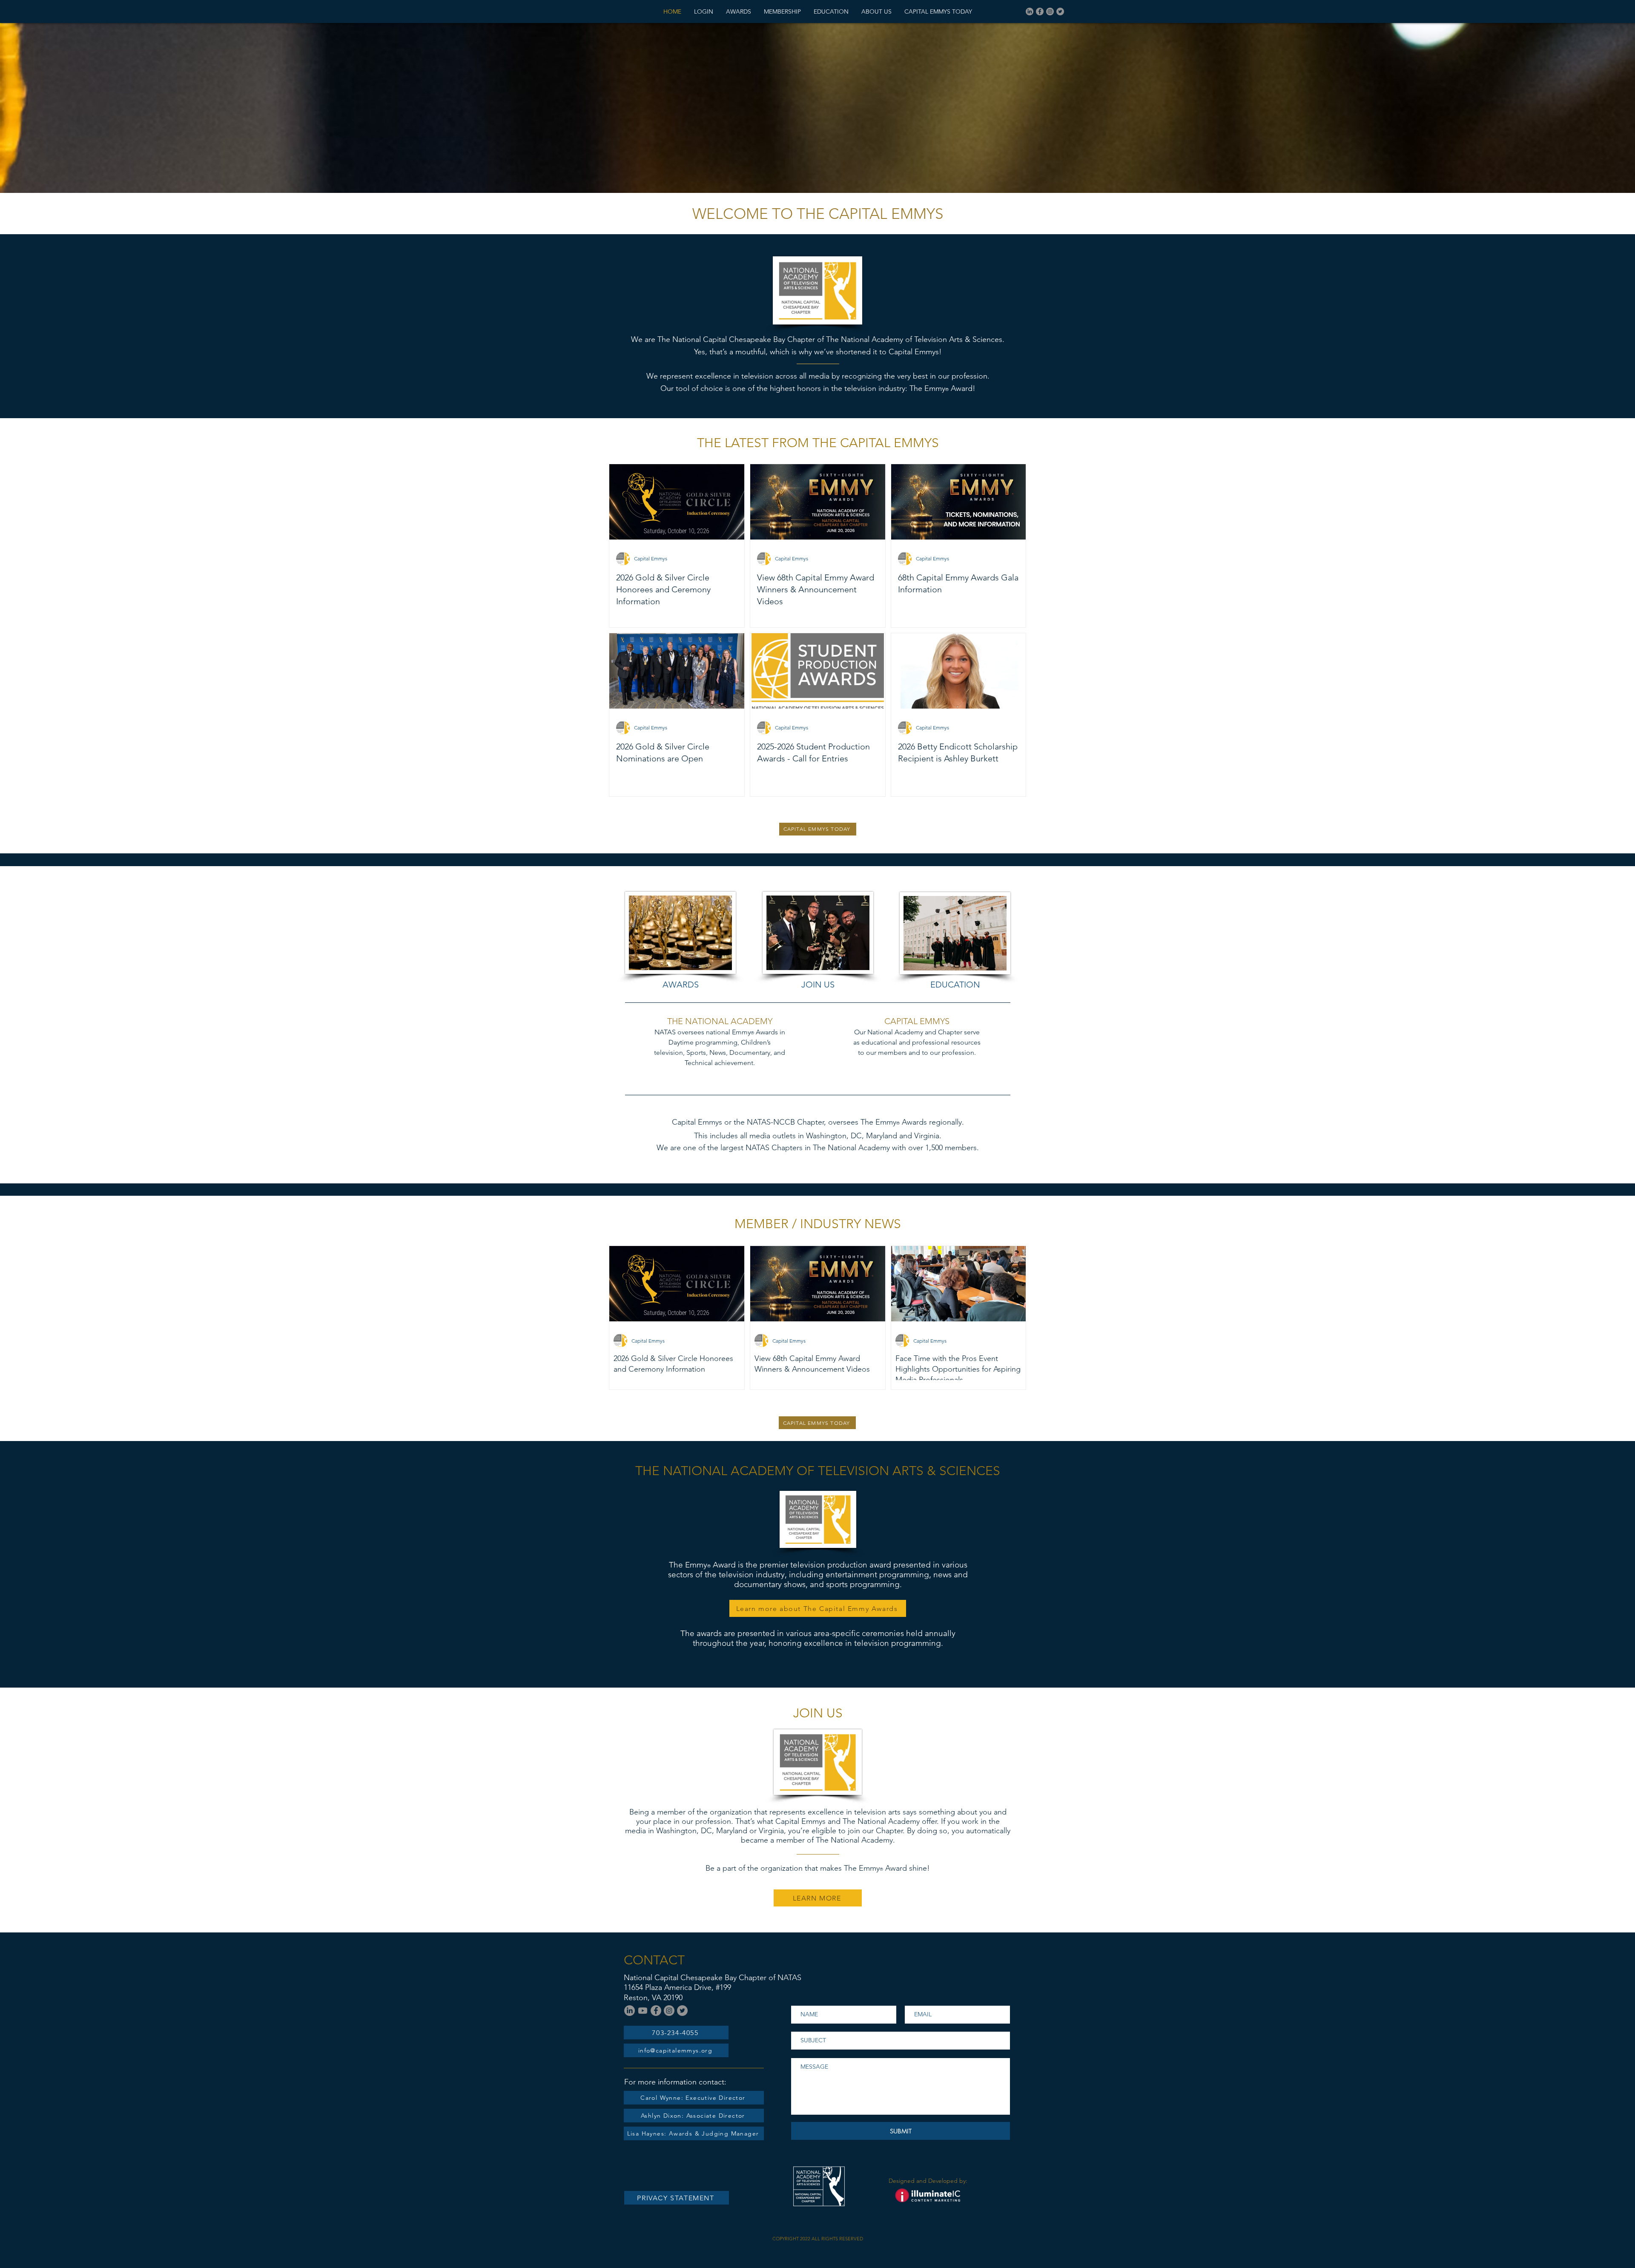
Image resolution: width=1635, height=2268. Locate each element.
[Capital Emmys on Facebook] (1040, 11)
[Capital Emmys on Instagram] (1050, 11)
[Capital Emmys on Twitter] (1060, 11)
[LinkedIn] (1030, 11)
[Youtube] (643, 2011)
